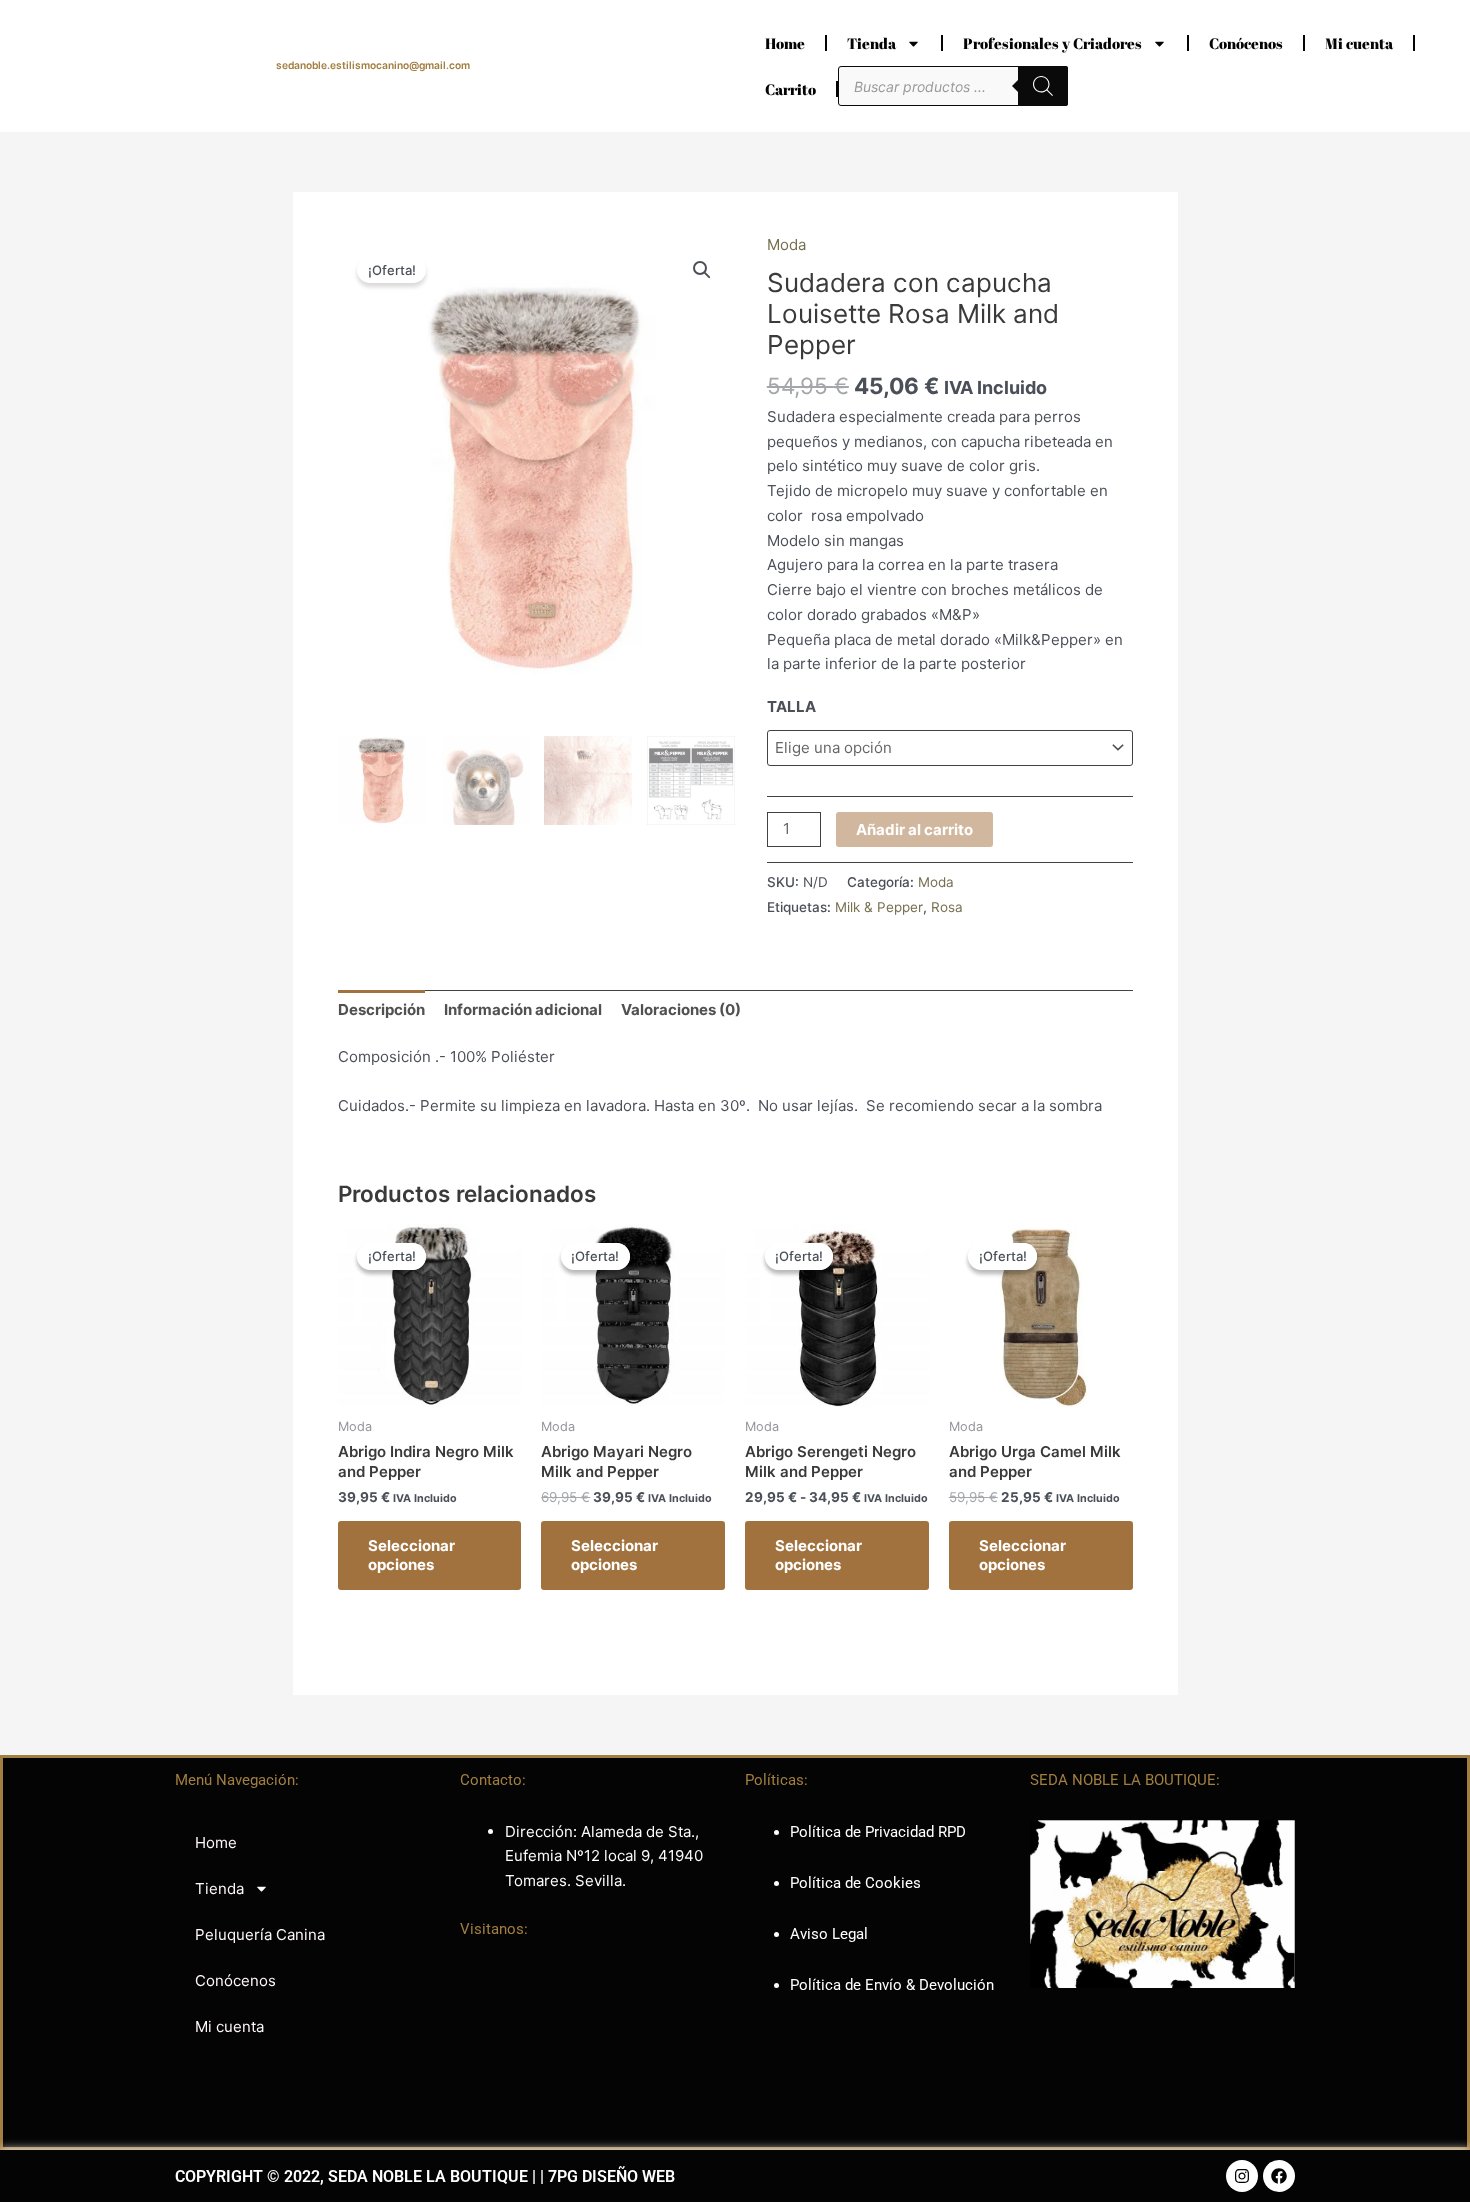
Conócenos (1246, 43)
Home (785, 43)
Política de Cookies (855, 1883)
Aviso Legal (829, 1934)
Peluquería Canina (260, 1934)
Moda (786, 244)
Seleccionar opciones (411, 1555)
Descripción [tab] (381, 1009)
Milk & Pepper (879, 907)
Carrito (790, 89)
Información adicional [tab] (523, 1009)
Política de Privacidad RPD (878, 1832)
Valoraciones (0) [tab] (681, 1009)
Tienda (871, 43)
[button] (702, 270)
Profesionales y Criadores (1052, 43)
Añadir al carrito (914, 829)
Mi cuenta (1359, 43)
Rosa (947, 907)
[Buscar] (1043, 86)
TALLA (791, 706)
